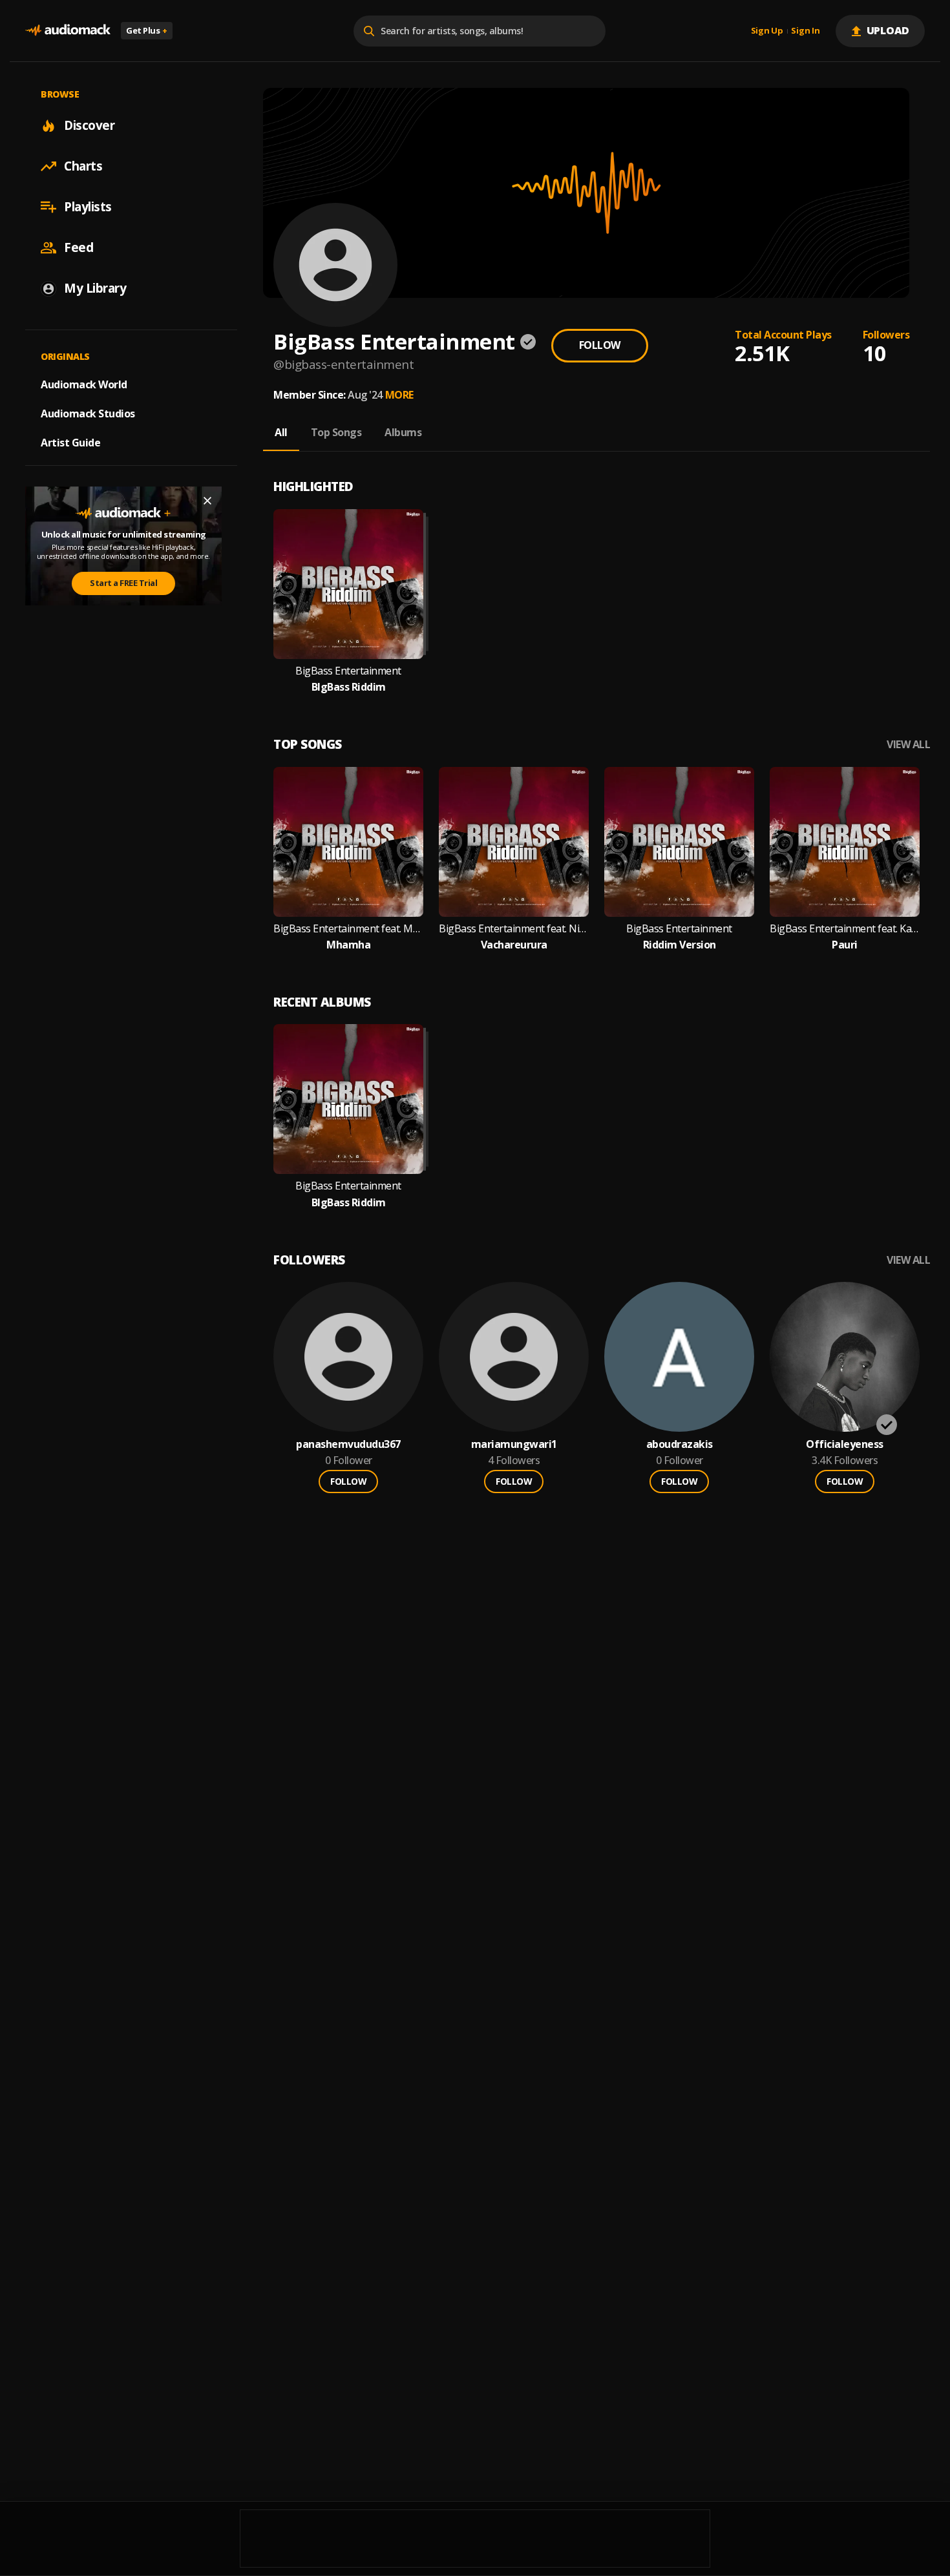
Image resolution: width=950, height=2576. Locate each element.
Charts (83, 166)
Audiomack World (84, 384)
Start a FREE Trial (123, 583)
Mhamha (348, 945)
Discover (89, 125)
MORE (399, 395)
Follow (600, 345)
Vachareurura (514, 945)
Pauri (845, 945)
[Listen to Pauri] (845, 842)
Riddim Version (680, 945)
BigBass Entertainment (348, 671)
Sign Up (767, 31)
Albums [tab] (403, 432)
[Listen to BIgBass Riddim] (348, 584)
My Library (95, 288)
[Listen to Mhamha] (348, 842)
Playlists (88, 207)
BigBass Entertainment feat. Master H (348, 929)
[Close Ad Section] (207, 501)
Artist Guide (70, 443)
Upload (888, 30)
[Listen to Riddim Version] (679, 842)
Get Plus (147, 30)
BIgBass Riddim (349, 687)
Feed (79, 247)
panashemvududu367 (348, 1444)
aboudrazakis (680, 1444)
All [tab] (281, 432)
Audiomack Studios (88, 414)
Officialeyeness (845, 1444)
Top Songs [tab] (336, 432)
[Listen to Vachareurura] (514, 842)
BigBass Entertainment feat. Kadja (845, 929)
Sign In (805, 31)
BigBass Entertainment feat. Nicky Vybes (514, 929)
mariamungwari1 (514, 1444)
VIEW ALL (908, 745)
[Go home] (68, 31)
